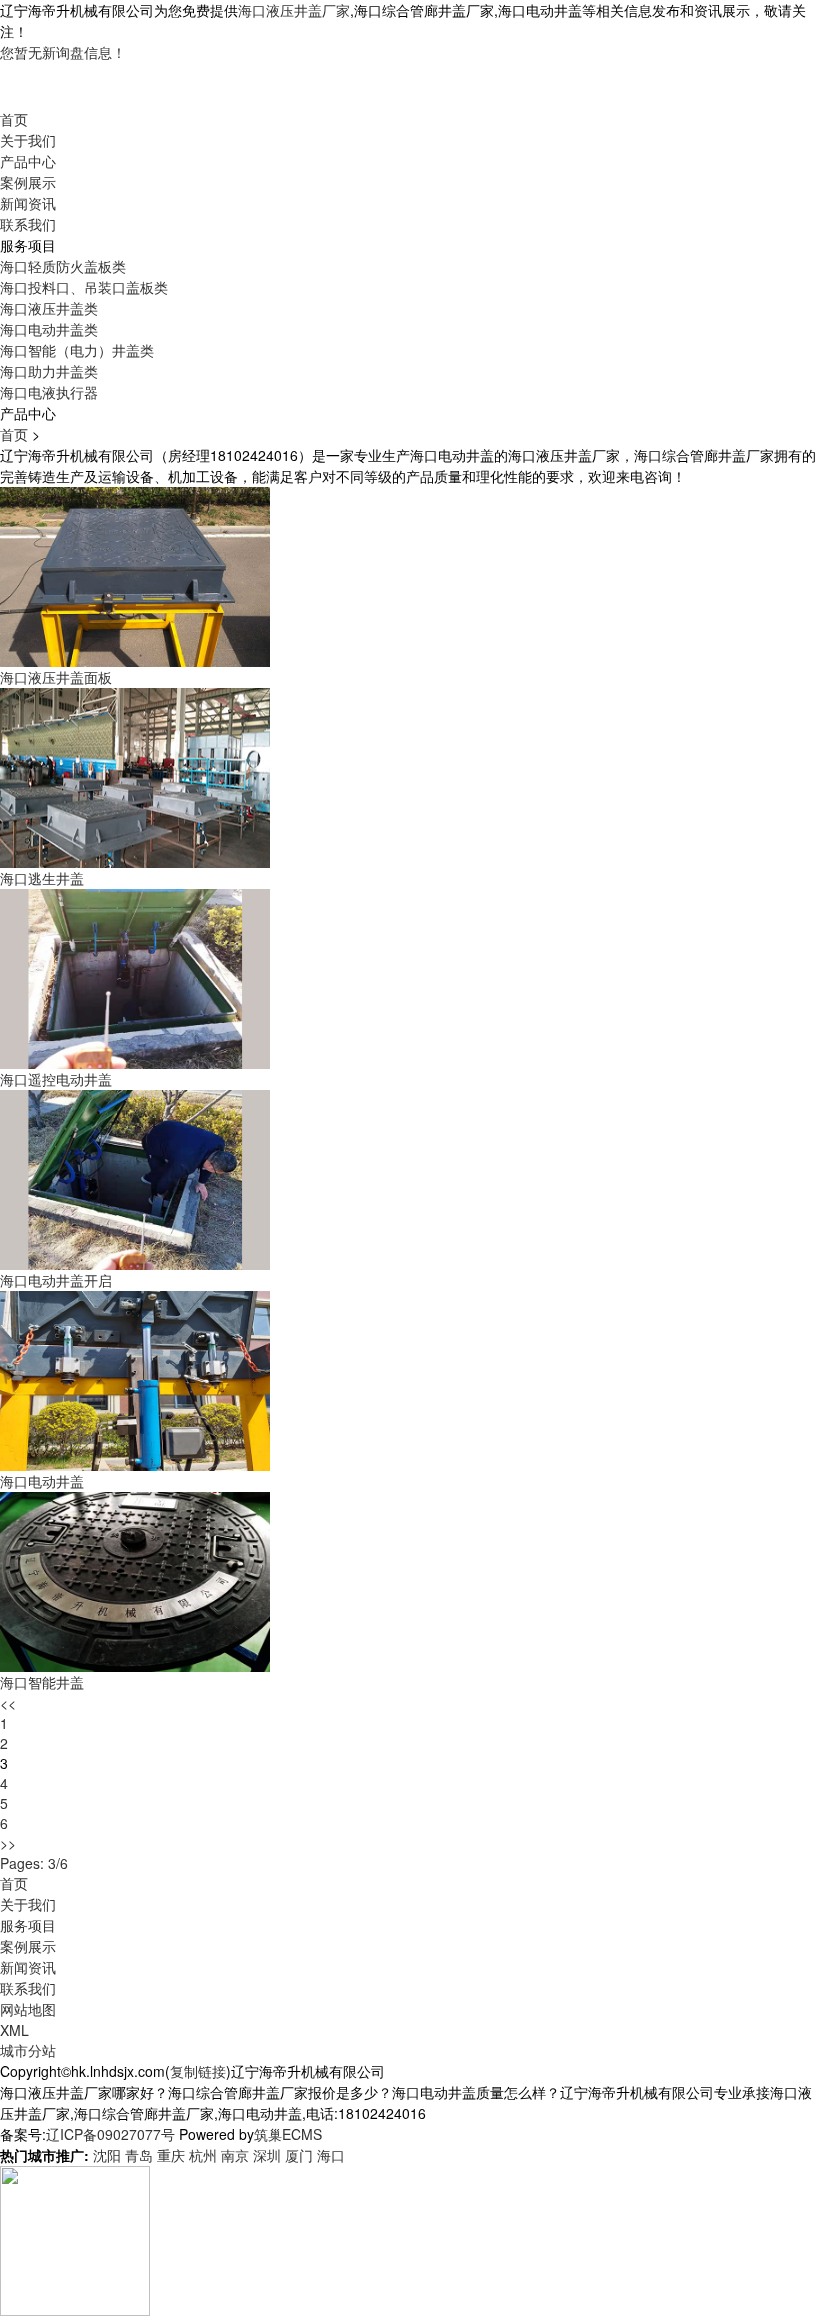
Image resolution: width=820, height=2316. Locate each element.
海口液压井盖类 (49, 308)
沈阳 (107, 2155)
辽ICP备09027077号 (110, 2134)
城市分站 (28, 2050)
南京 (235, 2155)
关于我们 (28, 140)
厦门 (299, 2155)
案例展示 (28, 182)
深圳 (267, 2155)
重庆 (171, 2155)
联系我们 (28, 224)
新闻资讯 (28, 203)
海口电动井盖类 (49, 329)
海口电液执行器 (49, 392)
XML (14, 2030)
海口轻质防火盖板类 (63, 266)
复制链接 (198, 2071)
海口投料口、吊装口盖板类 (84, 287)
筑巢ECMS (288, 2134)
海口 (331, 2155)
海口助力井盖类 (49, 371)
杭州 (203, 2155)
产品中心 (28, 161)
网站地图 (28, 2009)
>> (8, 1843)
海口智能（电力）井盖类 (77, 350)
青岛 (139, 2155)
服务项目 (28, 1925)
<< (8, 1703)
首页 (14, 119)
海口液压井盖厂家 (294, 10)
